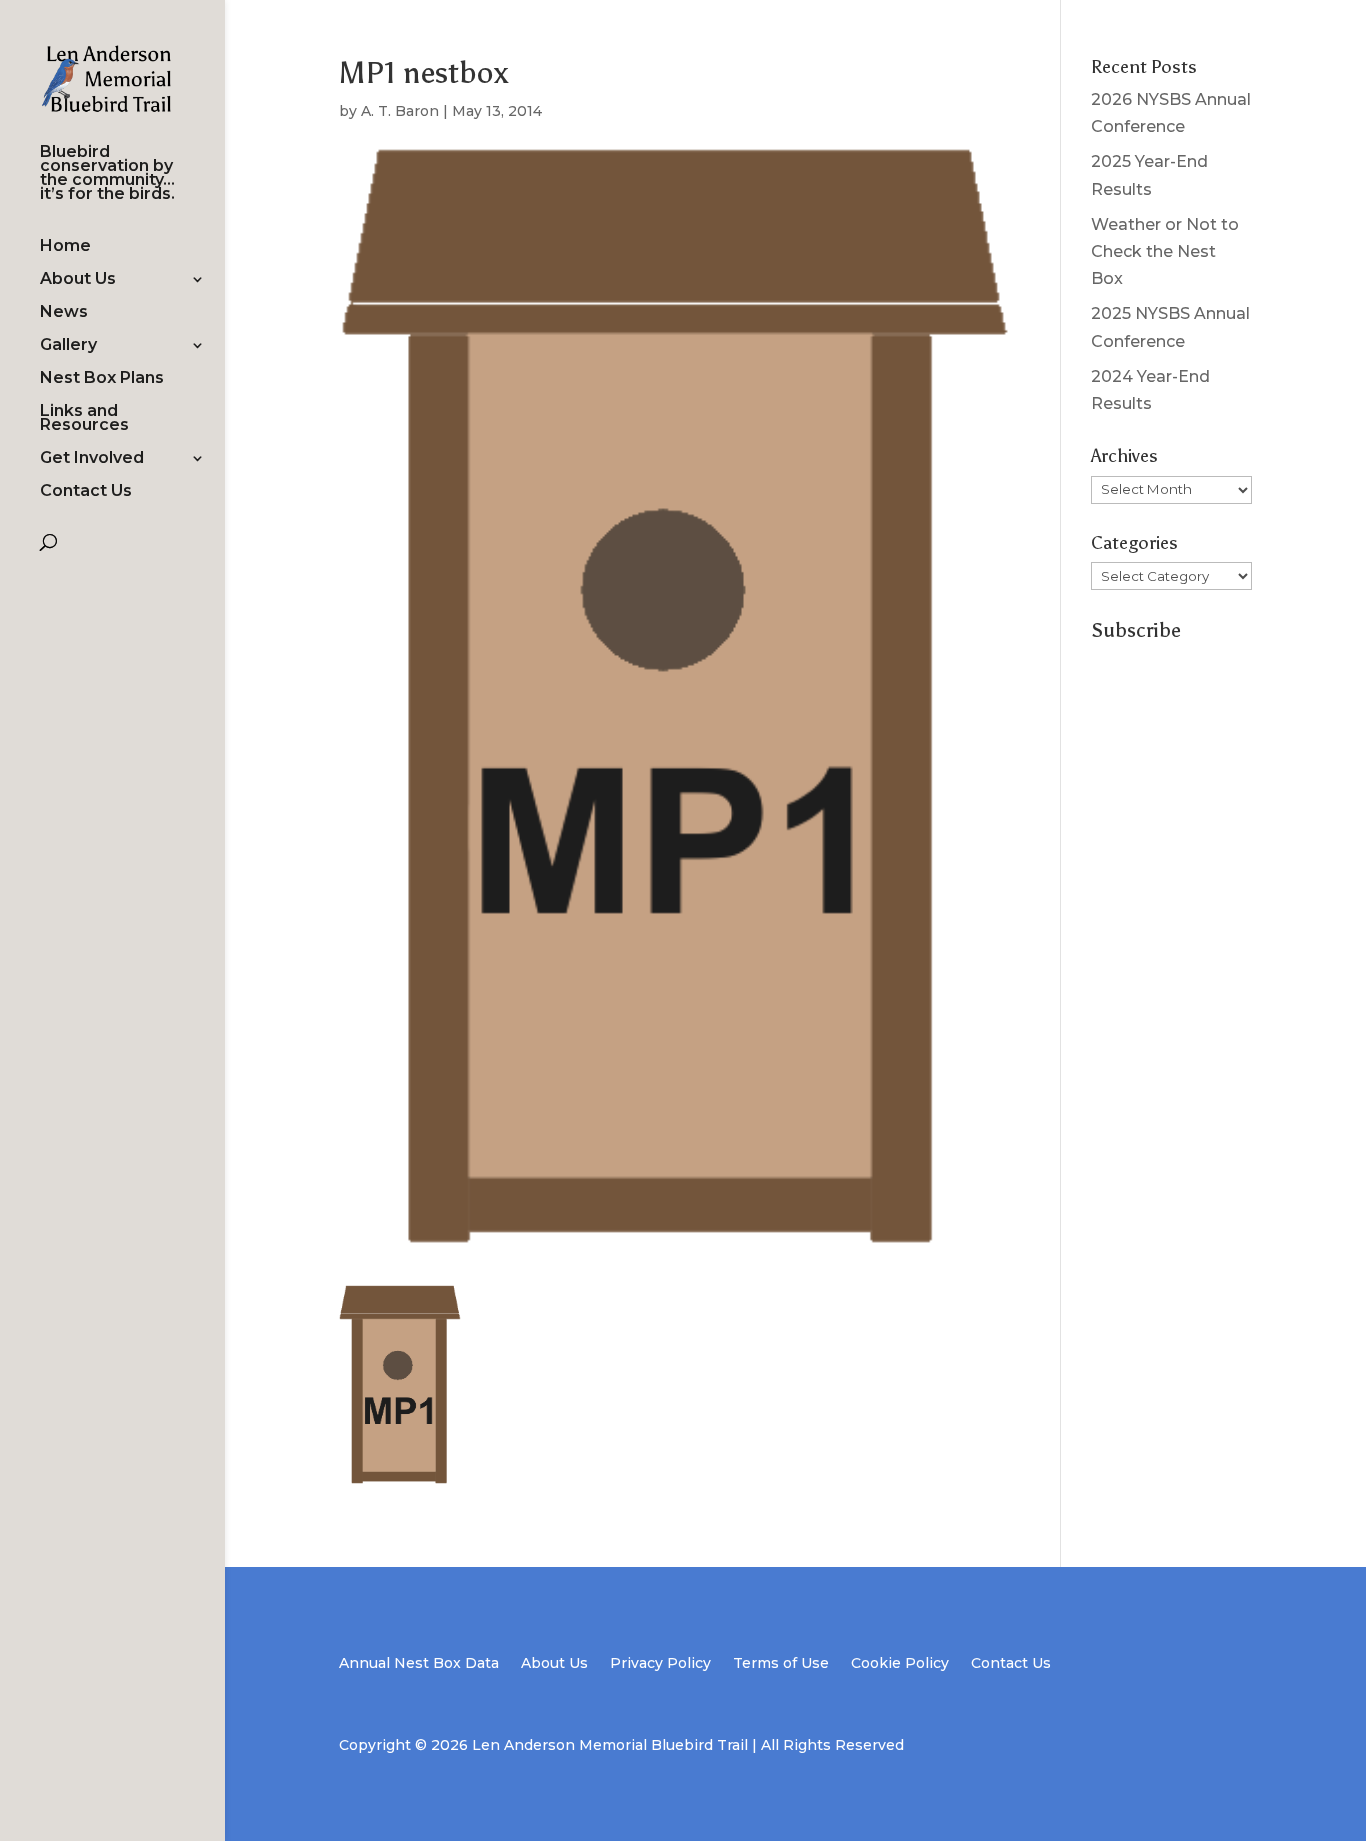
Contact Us (86, 492)
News (64, 313)
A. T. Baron (400, 111)
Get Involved (92, 459)
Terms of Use (781, 1664)
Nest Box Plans (102, 379)
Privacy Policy (660, 1664)
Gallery (68, 346)
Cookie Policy (900, 1664)
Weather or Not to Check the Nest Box (1165, 251)
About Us (78, 280)
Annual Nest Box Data (419, 1664)
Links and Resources (84, 419)
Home (65, 247)
